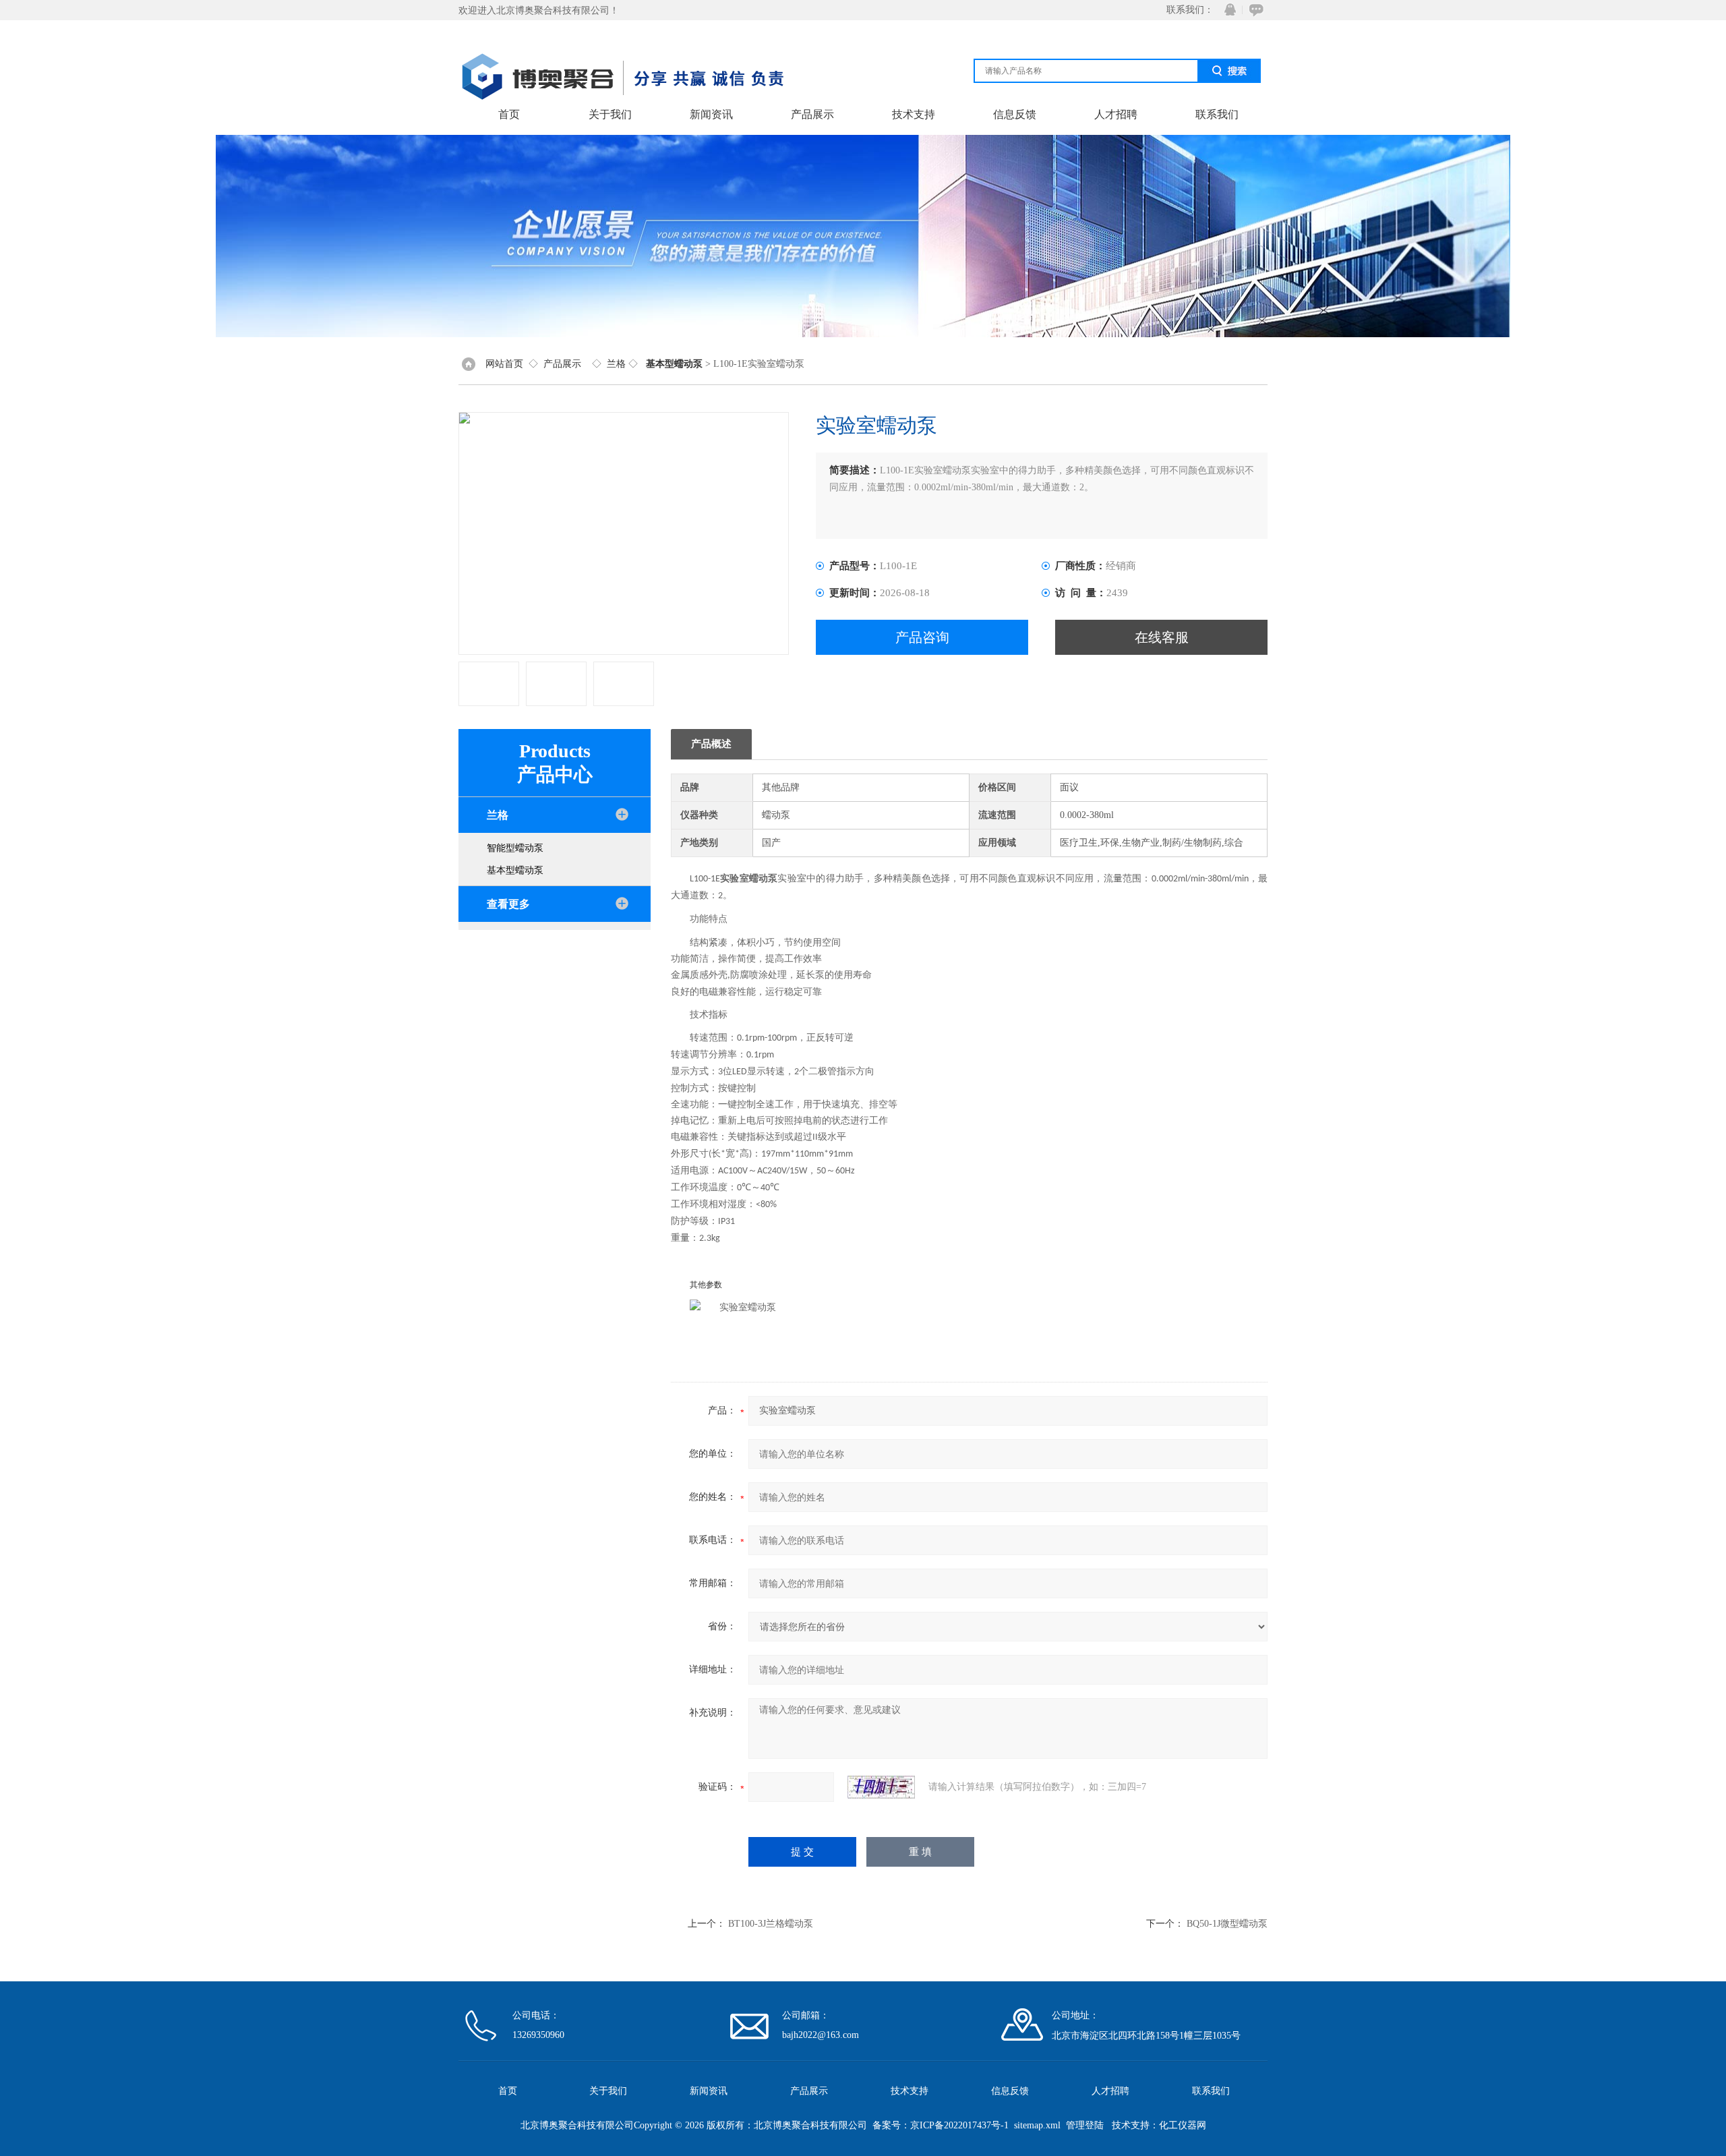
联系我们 (1217, 114)
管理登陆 (1085, 2125)
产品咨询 (922, 637)
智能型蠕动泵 (515, 848)
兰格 (616, 364)
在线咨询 (1254, 10)
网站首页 (504, 364)
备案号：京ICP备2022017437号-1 (941, 2125)
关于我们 (610, 114)
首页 (509, 114)
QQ (1227, 10)
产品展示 (812, 114)
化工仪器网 (1183, 2125)
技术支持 (914, 114)
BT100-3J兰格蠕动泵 (771, 1924)
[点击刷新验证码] (881, 1787)
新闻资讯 (711, 114)
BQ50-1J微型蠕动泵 (1227, 1924)
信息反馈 (1015, 114)
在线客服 (1162, 637)
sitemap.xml (1037, 2125)
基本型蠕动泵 (515, 870)
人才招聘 (1116, 114)
